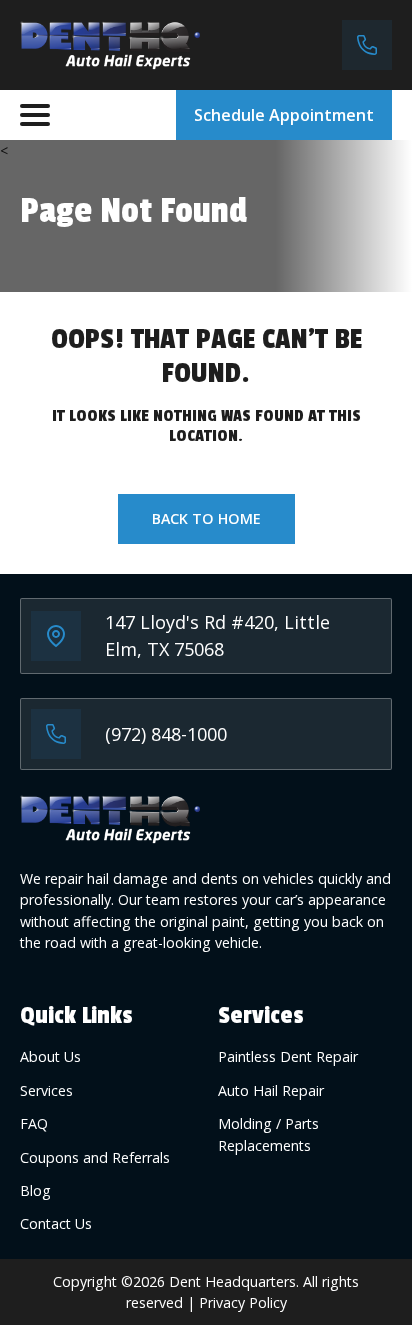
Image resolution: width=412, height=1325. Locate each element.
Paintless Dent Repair (288, 1056)
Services (46, 1090)
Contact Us (56, 1223)
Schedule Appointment (284, 115)
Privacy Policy (243, 1302)
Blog (35, 1190)
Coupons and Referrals (95, 1157)
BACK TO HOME (206, 518)
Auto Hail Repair (271, 1090)
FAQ (34, 1123)
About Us (50, 1056)
